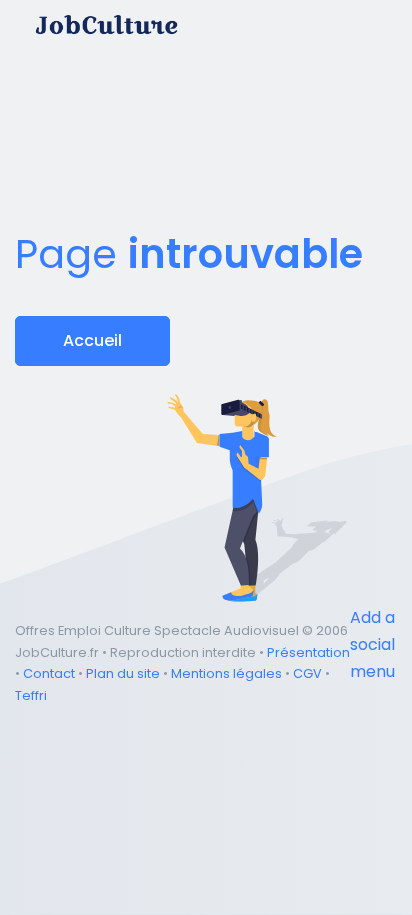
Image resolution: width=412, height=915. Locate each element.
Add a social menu (372, 644)
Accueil (92, 340)
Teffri (31, 695)
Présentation (308, 652)
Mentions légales (226, 673)
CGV (307, 673)
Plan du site (123, 673)
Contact (49, 673)
